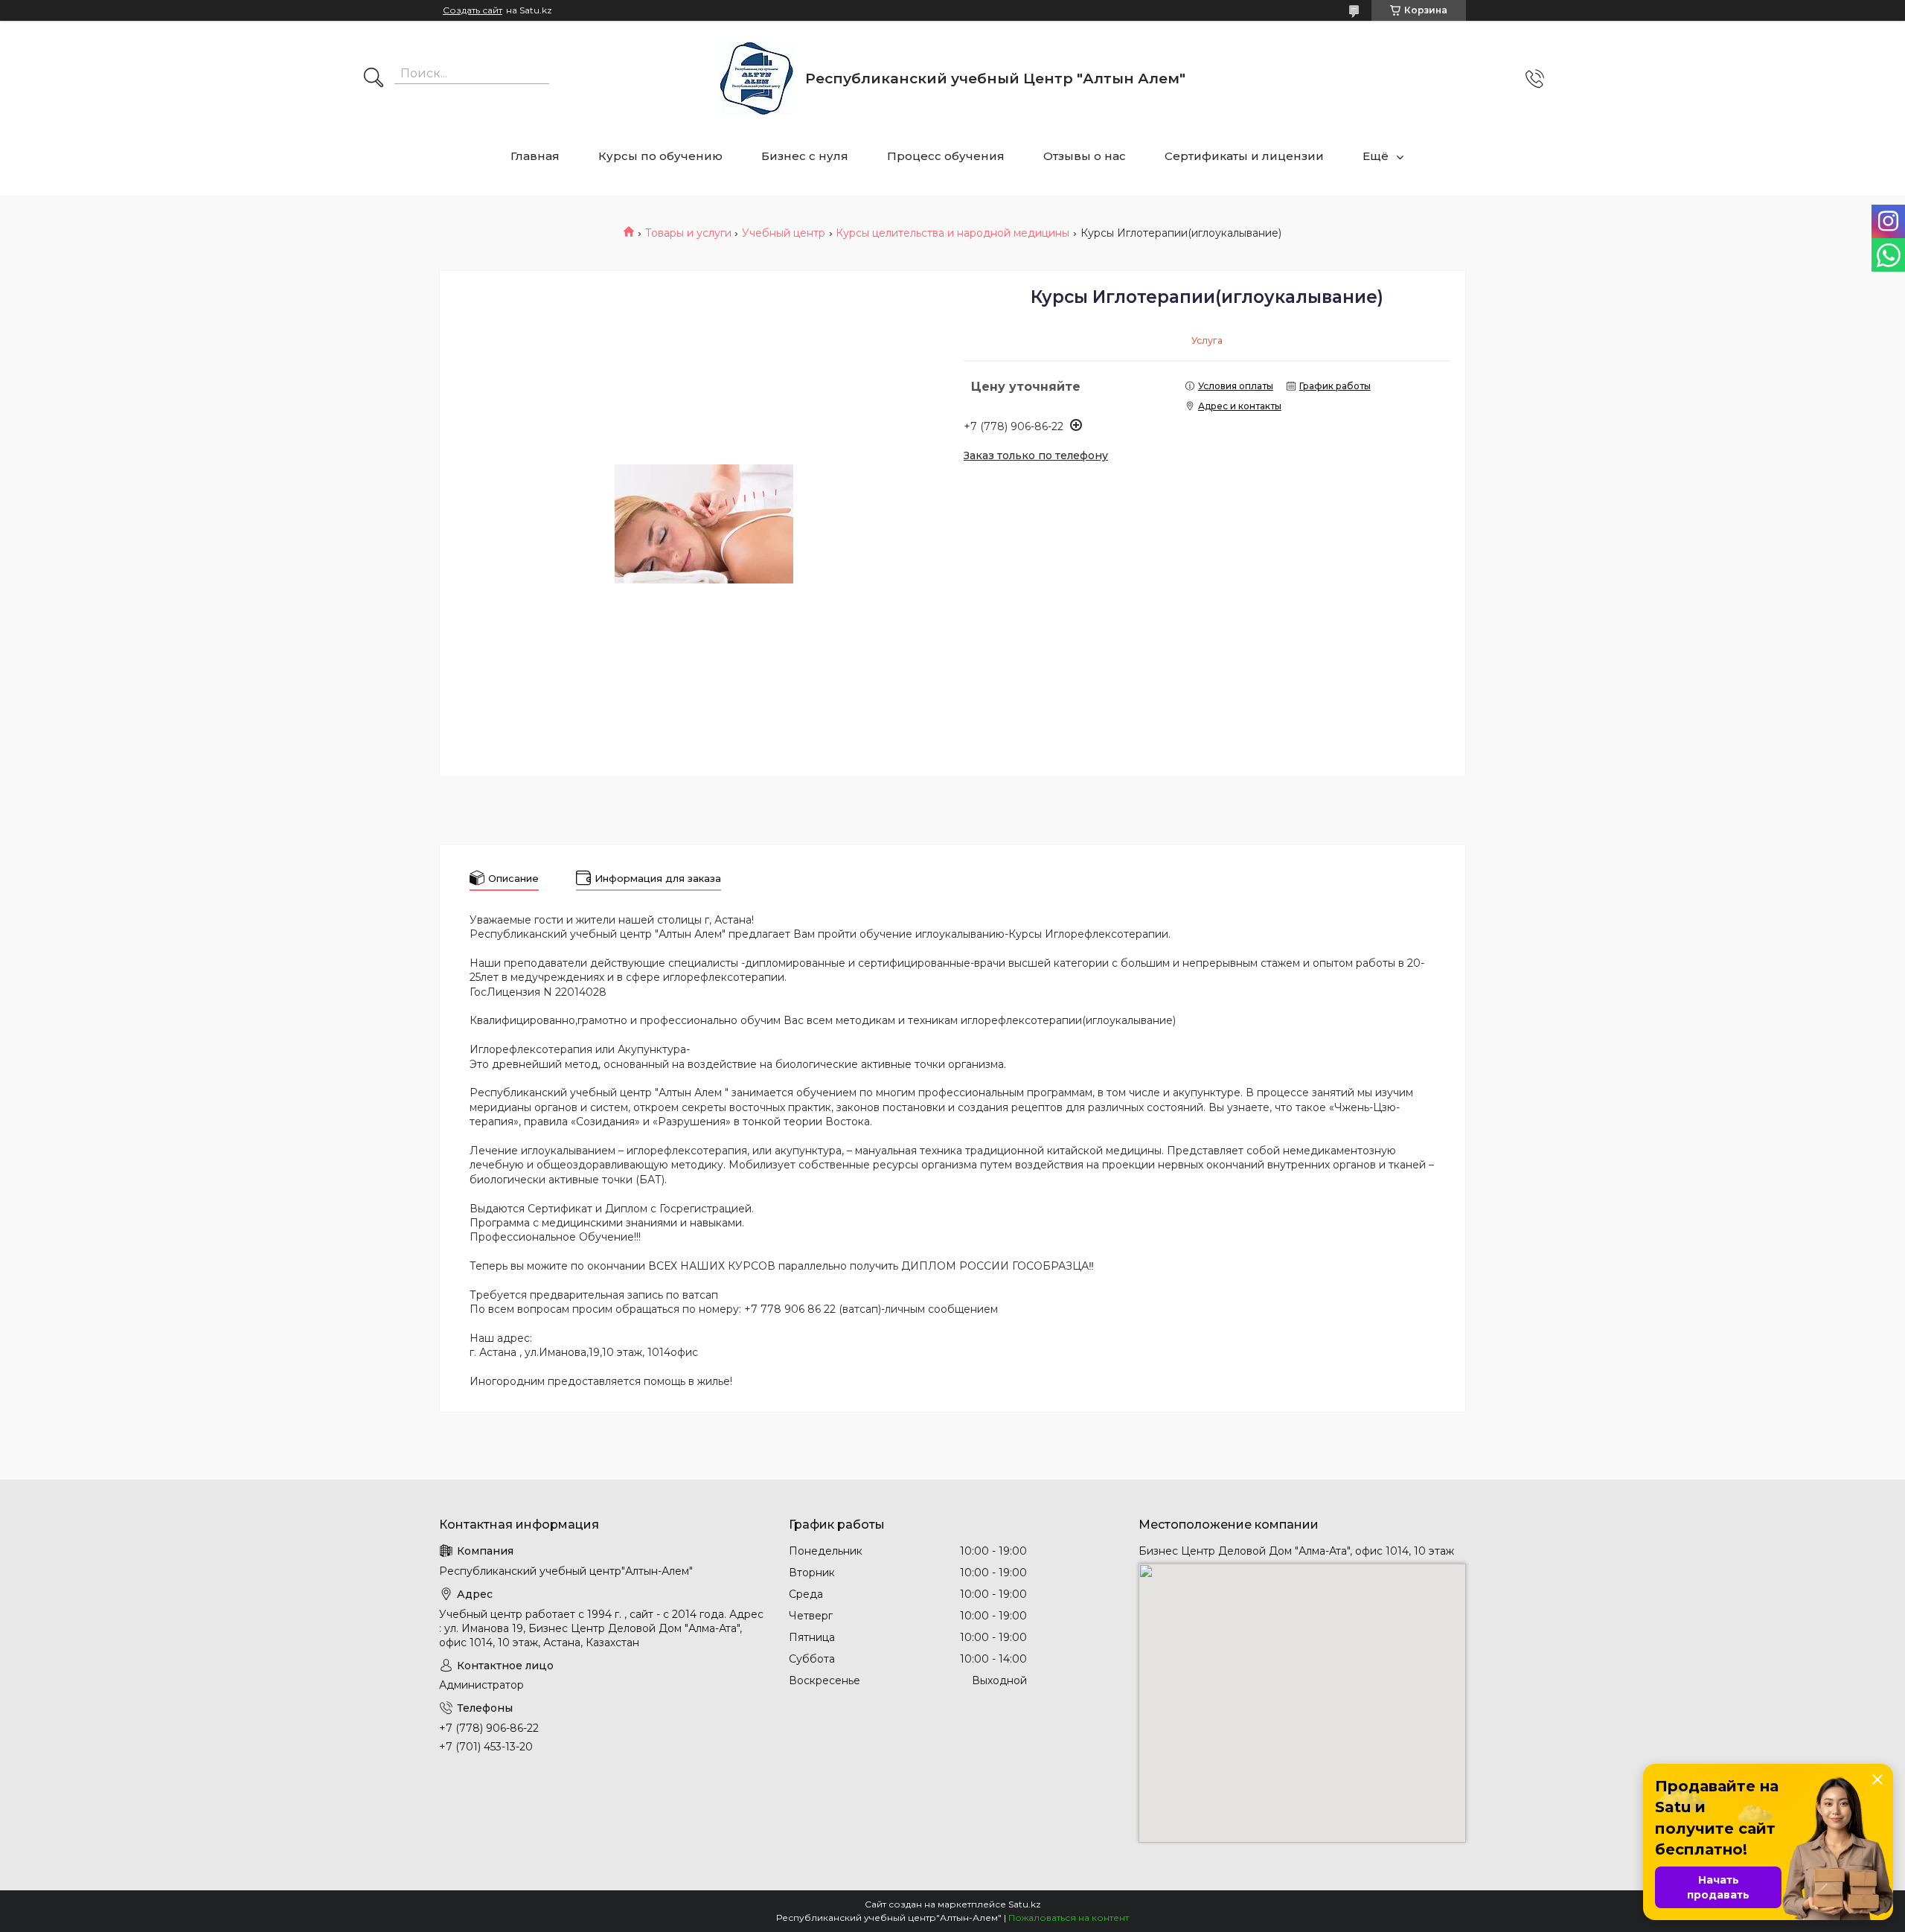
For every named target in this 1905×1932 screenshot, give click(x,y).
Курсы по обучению (660, 156)
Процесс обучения (946, 156)
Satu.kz (1025, 1904)
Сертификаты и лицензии (1244, 156)
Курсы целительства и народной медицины (952, 233)
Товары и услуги (688, 233)
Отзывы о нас (1085, 156)
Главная (535, 156)
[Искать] (374, 79)
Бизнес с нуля (805, 156)
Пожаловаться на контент (1069, 1917)
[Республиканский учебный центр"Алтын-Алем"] (756, 79)
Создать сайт (473, 10)
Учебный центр (784, 233)
